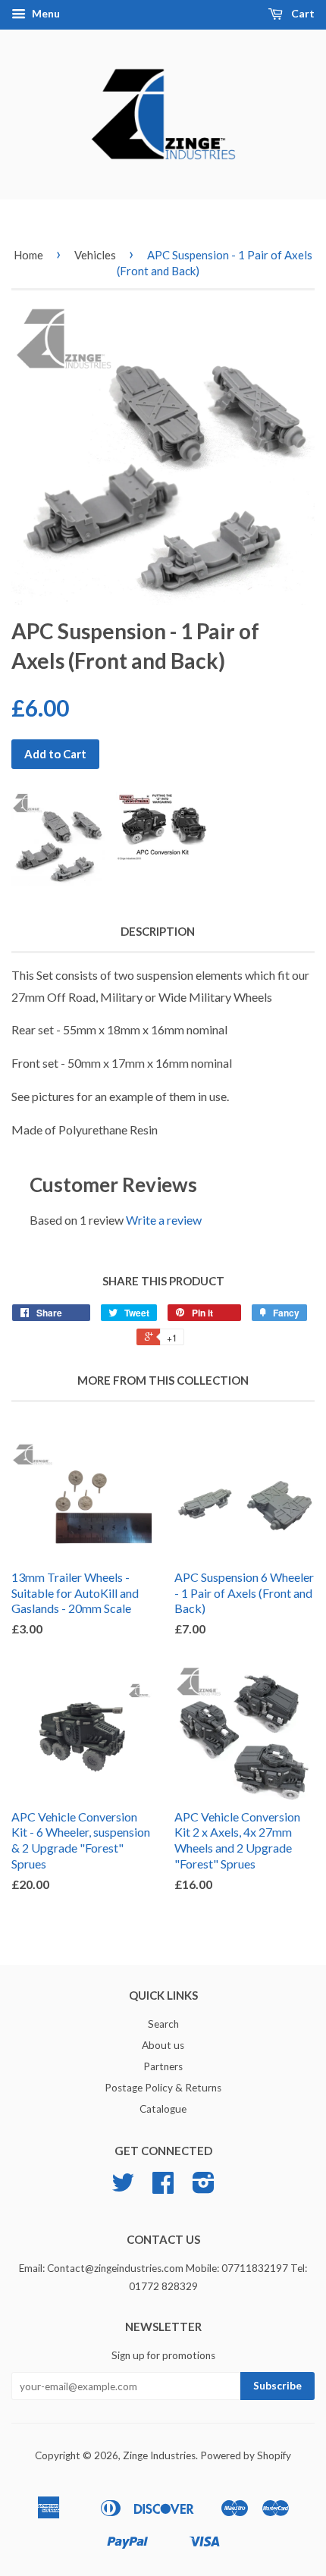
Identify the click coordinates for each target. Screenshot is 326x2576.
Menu (45, 13)
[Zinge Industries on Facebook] (163, 2188)
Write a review (164, 1220)
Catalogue (163, 2109)
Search (163, 2024)
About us (163, 2045)
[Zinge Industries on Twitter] (123, 2188)
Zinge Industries (159, 2455)
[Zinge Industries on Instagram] (204, 2188)
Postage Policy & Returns (163, 2088)
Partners (163, 2066)
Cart (302, 13)
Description (158, 931)
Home (28, 255)
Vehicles (95, 255)
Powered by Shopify (246, 2455)
